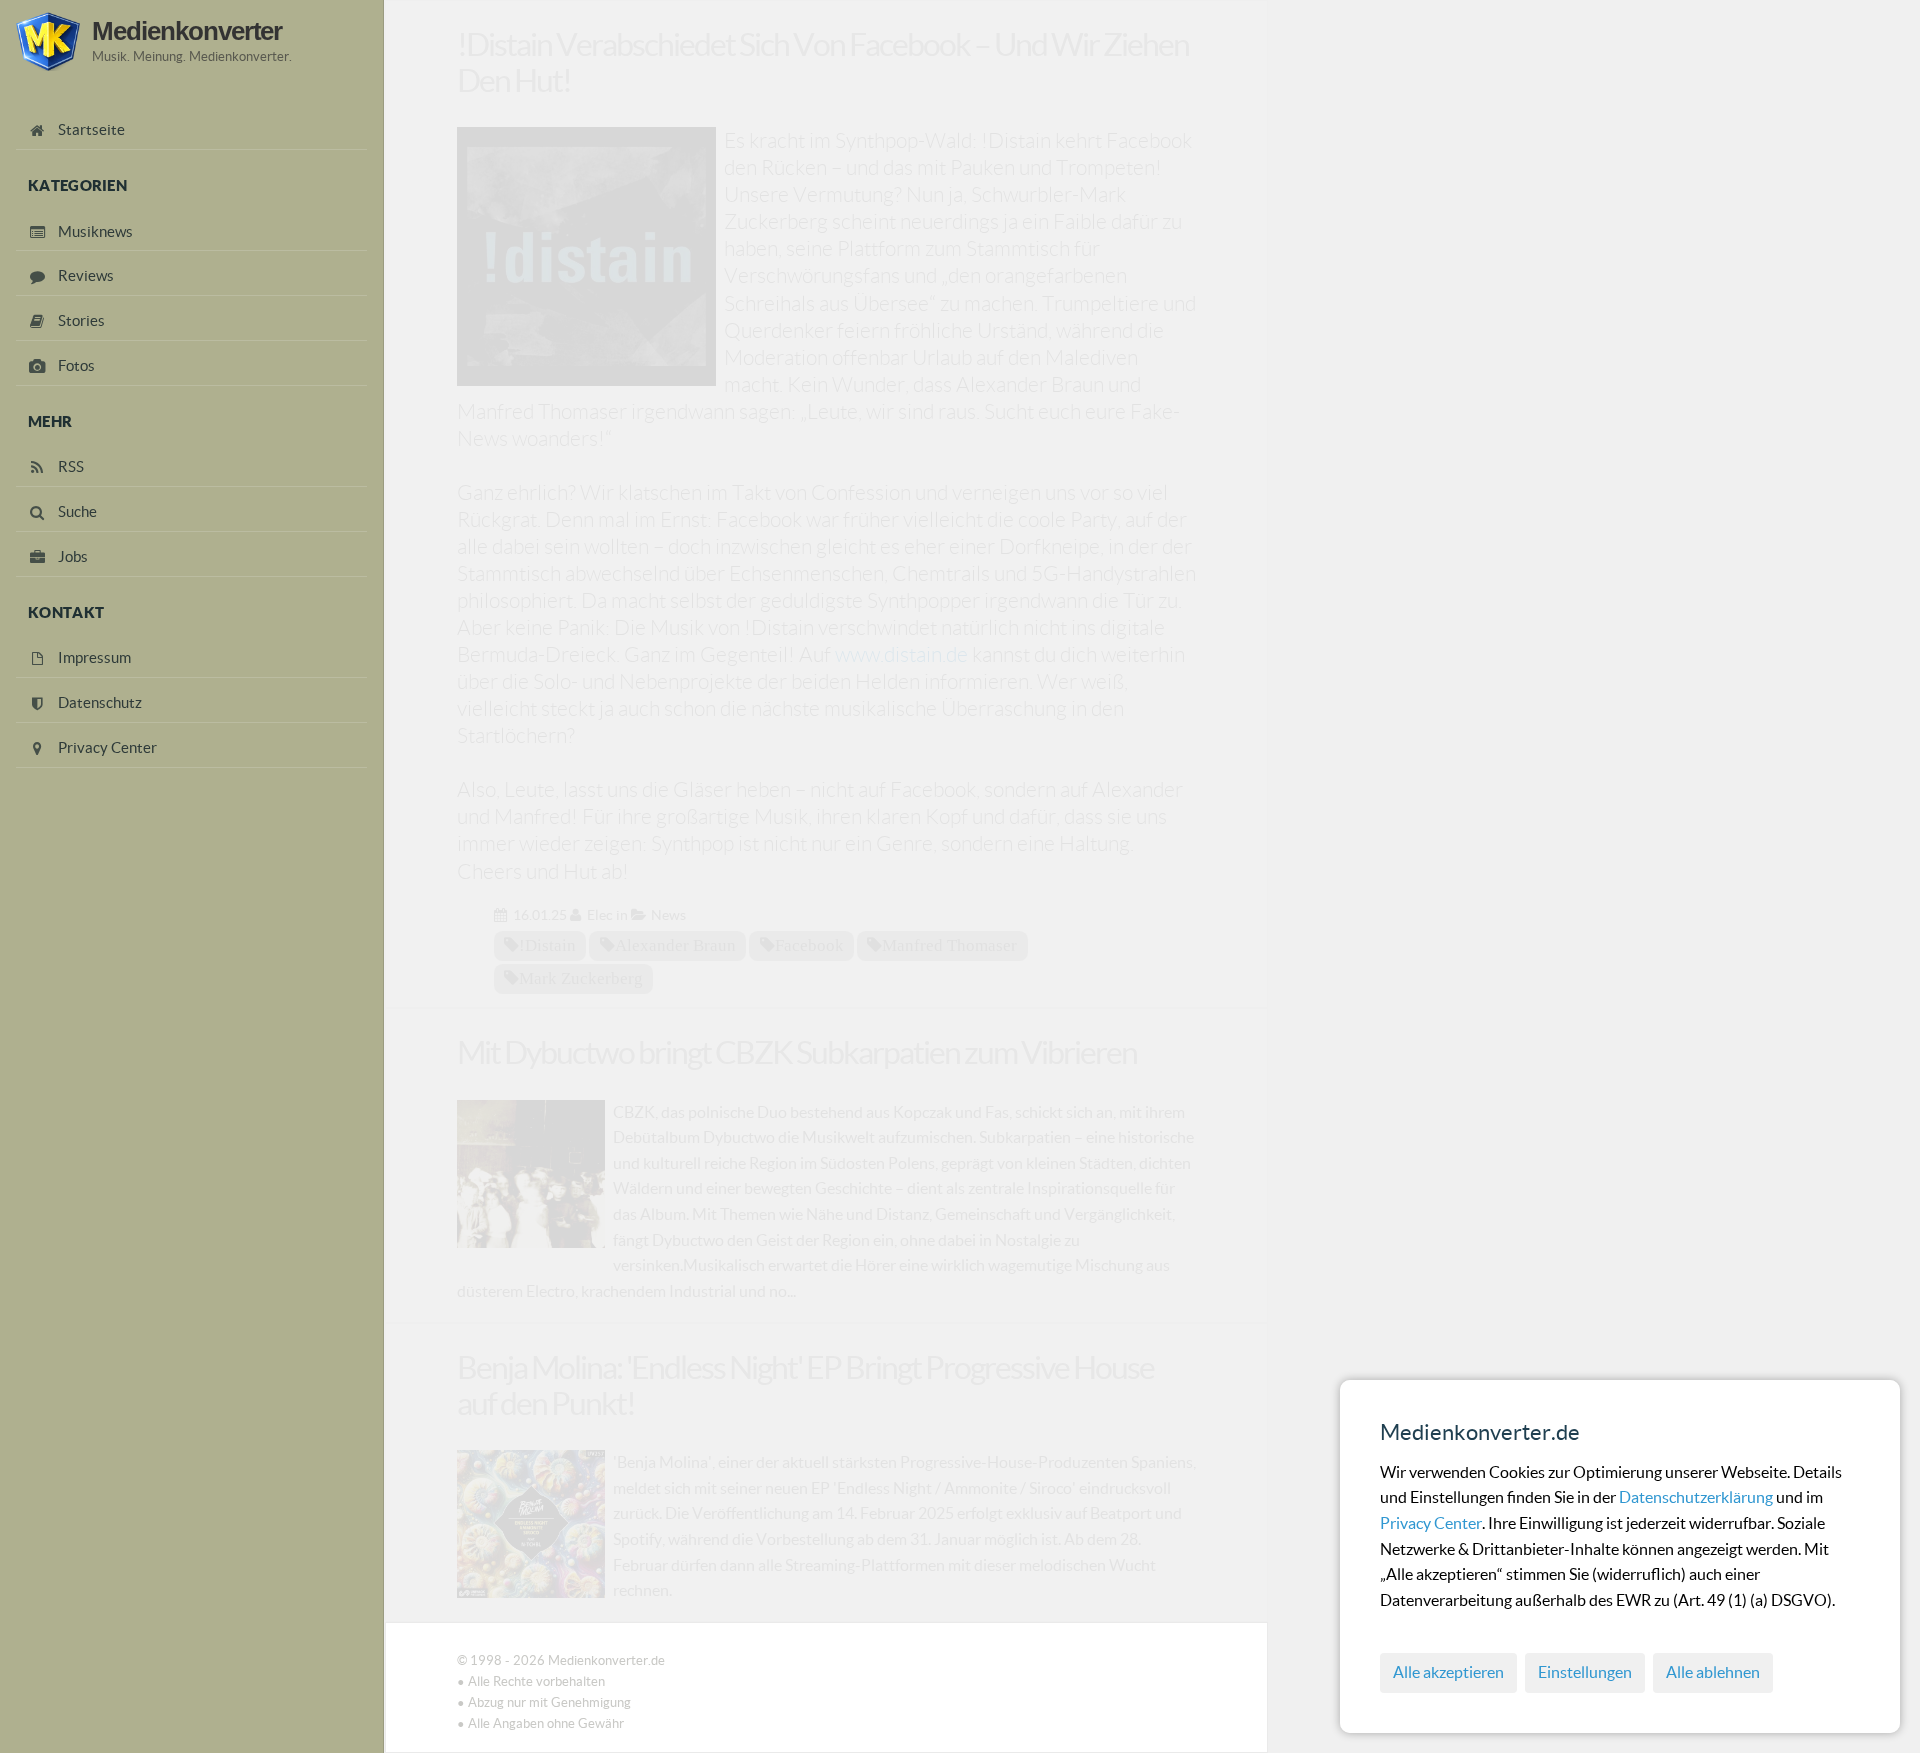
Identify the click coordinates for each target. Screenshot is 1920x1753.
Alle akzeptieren (1448, 1672)
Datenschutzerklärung (1697, 1497)
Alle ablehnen (1713, 1672)
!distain (547, 945)
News (668, 915)
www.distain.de (901, 654)
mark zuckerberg (581, 978)
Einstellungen (1585, 1672)
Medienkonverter (187, 31)
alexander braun (675, 945)
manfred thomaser (949, 945)
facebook (809, 945)
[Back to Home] (48, 41)
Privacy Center (1431, 1523)
